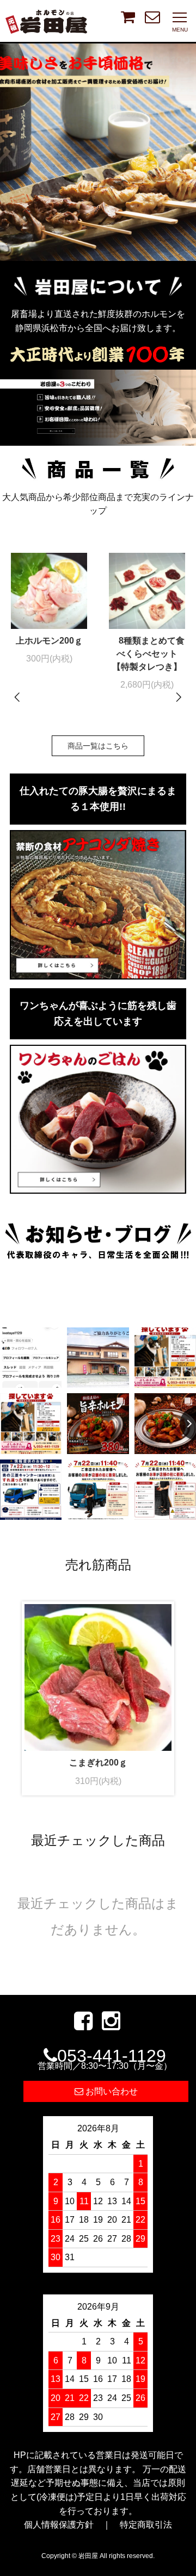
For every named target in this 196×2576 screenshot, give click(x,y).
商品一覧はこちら (98, 746)
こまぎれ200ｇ (98, 1763)
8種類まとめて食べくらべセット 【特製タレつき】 (148, 654)
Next (178, 697)
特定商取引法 (146, 2525)
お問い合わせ (111, 2091)
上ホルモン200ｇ (49, 641)
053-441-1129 (105, 2058)
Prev (18, 697)
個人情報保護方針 (59, 2525)
